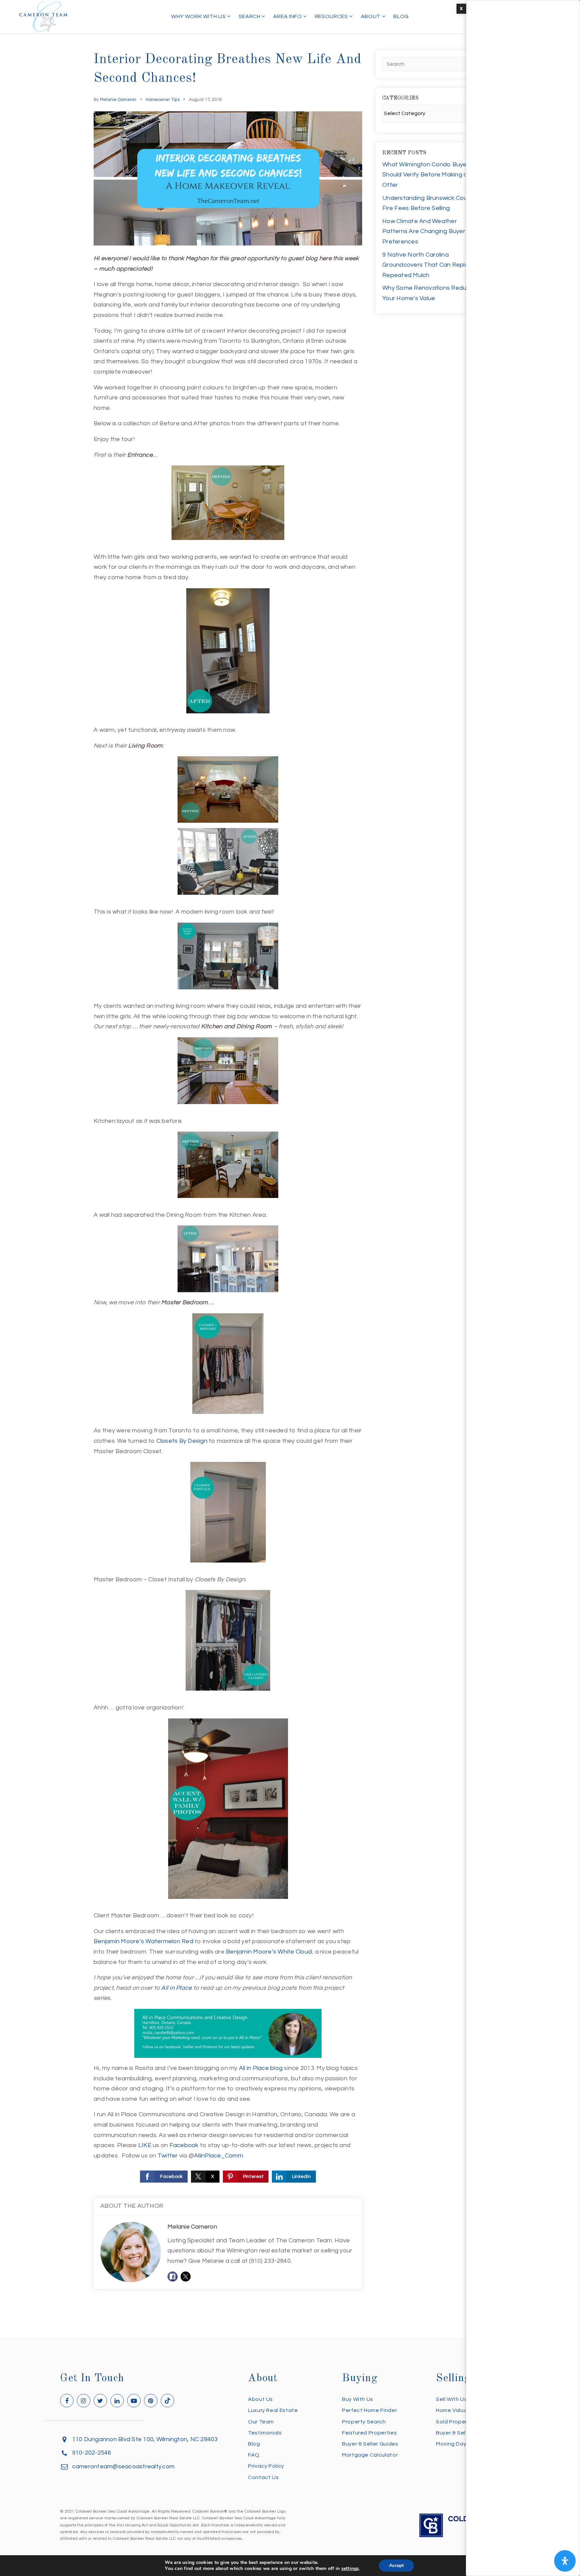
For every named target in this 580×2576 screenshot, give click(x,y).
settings (350, 2569)
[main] (290, 1169)
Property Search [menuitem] (364, 2422)
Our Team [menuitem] (261, 2422)
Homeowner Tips (163, 100)
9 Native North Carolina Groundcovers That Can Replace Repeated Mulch (429, 265)
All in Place (176, 1988)
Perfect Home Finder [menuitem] (370, 2410)
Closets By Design (182, 1441)
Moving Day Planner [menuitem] (462, 2444)
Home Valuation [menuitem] (457, 2410)
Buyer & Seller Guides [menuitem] (370, 2444)
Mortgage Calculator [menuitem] (370, 2455)
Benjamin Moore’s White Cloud (269, 1952)
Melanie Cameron (118, 100)
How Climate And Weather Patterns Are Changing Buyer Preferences (424, 231)
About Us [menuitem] (260, 2399)
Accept (396, 2565)
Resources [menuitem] (332, 16)
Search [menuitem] (250, 16)
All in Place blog (261, 2068)
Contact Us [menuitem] (263, 2477)
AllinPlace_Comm (219, 2156)
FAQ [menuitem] (254, 2455)
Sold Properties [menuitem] (457, 2422)
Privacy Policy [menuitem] (266, 2466)
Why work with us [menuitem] (199, 16)
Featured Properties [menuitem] (369, 2433)
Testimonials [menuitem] (265, 2433)
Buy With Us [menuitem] (358, 2399)
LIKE (145, 2145)
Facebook (184, 2145)
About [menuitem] (371, 16)
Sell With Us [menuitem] (452, 2399)
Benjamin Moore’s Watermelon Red (143, 1941)
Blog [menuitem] (401, 16)
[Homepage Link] (44, 16)
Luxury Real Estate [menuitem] (273, 2410)
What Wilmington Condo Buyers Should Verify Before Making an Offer (427, 175)
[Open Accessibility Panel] (565, 2561)
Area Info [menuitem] (288, 16)
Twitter (168, 2156)
